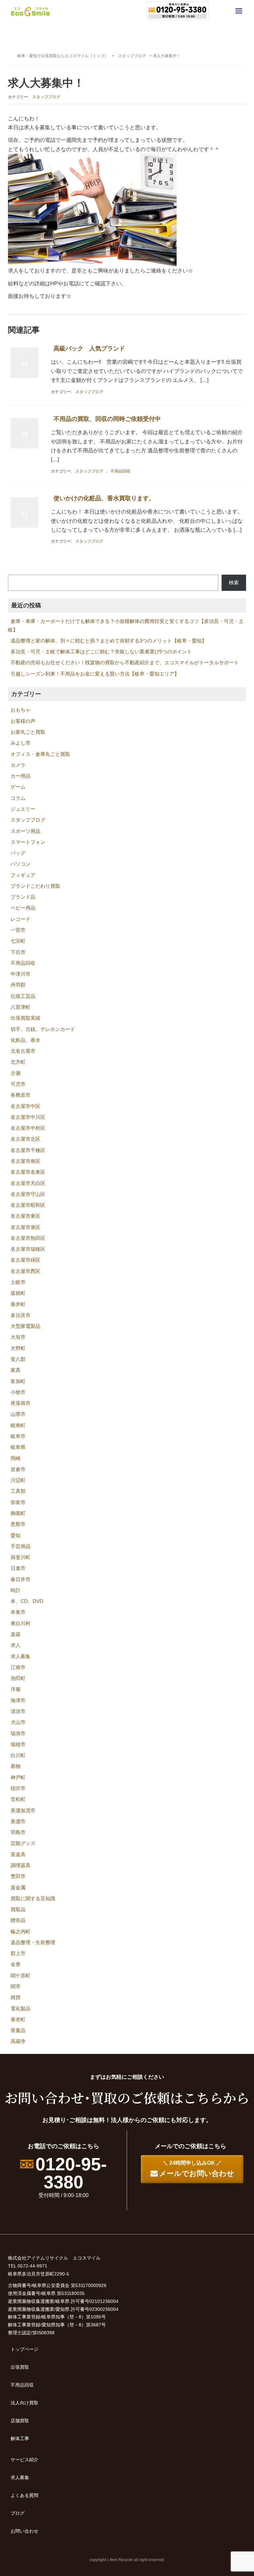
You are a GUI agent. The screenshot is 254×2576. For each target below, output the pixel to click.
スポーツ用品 (25, 831)
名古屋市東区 (25, 1216)
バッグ (18, 853)
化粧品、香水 (25, 1040)
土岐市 (18, 1282)
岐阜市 (18, 1436)
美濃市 (18, 1821)
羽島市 (18, 1832)
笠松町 (18, 1799)
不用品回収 (120, 471)
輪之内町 (21, 1932)
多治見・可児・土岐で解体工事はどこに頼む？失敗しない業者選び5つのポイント (101, 652)
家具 (16, 1370)
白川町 (18, 1755)
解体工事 (20, 2438)
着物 (16, 1766)
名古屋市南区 (25, 1161)
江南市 (18, 1667)
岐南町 (18, 1425)
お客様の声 (23, 721)
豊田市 (18, 1876)
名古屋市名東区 (28, 1172)
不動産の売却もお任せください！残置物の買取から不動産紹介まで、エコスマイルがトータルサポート (125, 663)
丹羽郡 (18, 985)
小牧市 (18, 1392)
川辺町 (18, 1480)
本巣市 (18, 1612)
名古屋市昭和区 (28, 1205)
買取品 (18, 1909)
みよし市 (21, 743)
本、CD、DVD (27, 1601)
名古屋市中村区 (28, 1128)
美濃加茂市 (23, 1811)
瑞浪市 (18, 1734)
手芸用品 (21, 1546)
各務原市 (21, 1095)
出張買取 (20, 2367)
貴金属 (18, 1888)
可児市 (18, 1084)
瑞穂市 (18, 1744)
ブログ (18, 2513)
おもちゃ (21, 710)
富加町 (18, 1381)
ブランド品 (23, 897)
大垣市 (18, 1337)
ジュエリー (23, 809)
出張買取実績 (25, 1018)
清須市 (18, 1711)
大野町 (18, 1348)
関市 (16, 1986)
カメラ (18, 765)
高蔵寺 (18, 2041)
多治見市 (21, 1315)
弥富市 (18, 1502)
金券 (16, 1964)
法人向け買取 (24, 2403)
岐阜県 (18, 1447)
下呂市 (18, 952)
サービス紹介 (24, 2460)
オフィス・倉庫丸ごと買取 (40, 754)
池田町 (18, 1678)
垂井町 (18, 1304)
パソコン (21, 864)
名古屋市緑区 (25, 1260)
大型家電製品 (25, 1326)
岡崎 (16, 1458)
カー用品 (21, 776)
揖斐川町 (21, 1557)
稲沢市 (18, 1788)
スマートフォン (28, 842)
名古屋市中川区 (28, 1117)
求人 (16, 1645)
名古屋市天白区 (28, 1183)
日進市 (18, 1568)
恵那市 (18, 1524)
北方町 (18, 1062)
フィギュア (23, 875)
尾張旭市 (21, 1403)
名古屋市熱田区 (28, 1238)
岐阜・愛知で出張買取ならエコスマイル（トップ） (63, 56)
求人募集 (21, 1656)
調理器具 (21, 1865)
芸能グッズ (23, 1843)
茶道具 (18, 1855)
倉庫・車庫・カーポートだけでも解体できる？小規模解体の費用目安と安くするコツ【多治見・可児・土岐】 (126, 625)
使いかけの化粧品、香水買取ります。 (104, 498)
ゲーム (18, 787)
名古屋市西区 (25, 1271)
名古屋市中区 (25, 1106)
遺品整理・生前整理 (33, 1942)
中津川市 (21, 974)
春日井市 (21, 1579)
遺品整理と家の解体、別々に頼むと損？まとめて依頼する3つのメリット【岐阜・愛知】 (109, 641)
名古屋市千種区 (28, 1150)
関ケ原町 (21, 1976)
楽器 (16, 1634)
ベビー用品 (23, 908)
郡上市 (18, 1953)
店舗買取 (20, 2421)
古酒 (16, 1073)
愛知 (16, 1535)
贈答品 (18, 1920)
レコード (21, 919)
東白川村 (21, 1623)
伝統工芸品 (23, 996)
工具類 (18, 1491)
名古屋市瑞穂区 (28, 1249)
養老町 (18, 2020)
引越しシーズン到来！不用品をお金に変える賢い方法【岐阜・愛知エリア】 (95, 674)
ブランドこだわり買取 (35, 886)
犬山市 (18, 1722)
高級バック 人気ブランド (89, 348)
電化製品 (21, 2009)
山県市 (18, 1414)
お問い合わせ (24, 2531)
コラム (18, 798)
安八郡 (18, 1359)
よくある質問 (24, 2495)
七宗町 (18, 941)
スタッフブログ (132, 56)
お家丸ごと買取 (28, 732)
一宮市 (18, 930)
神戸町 (18, 1778)
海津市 (18, 1700)
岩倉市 (18, 1469)
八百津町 (21, 1007)
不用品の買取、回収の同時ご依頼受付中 (107, 419)
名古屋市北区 (25, 1139)
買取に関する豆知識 (33, 1899)
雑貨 (16, 1997)
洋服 (16, 1689)
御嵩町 (18, 1513)
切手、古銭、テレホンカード (43, 1029)
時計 (16, 1590)
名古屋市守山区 (28, 1194)
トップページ (24, 2349)
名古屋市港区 (25, 1227)
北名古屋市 (23, 1051)
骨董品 (18, 2030)
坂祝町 (18, 1293)
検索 (234, 583)
